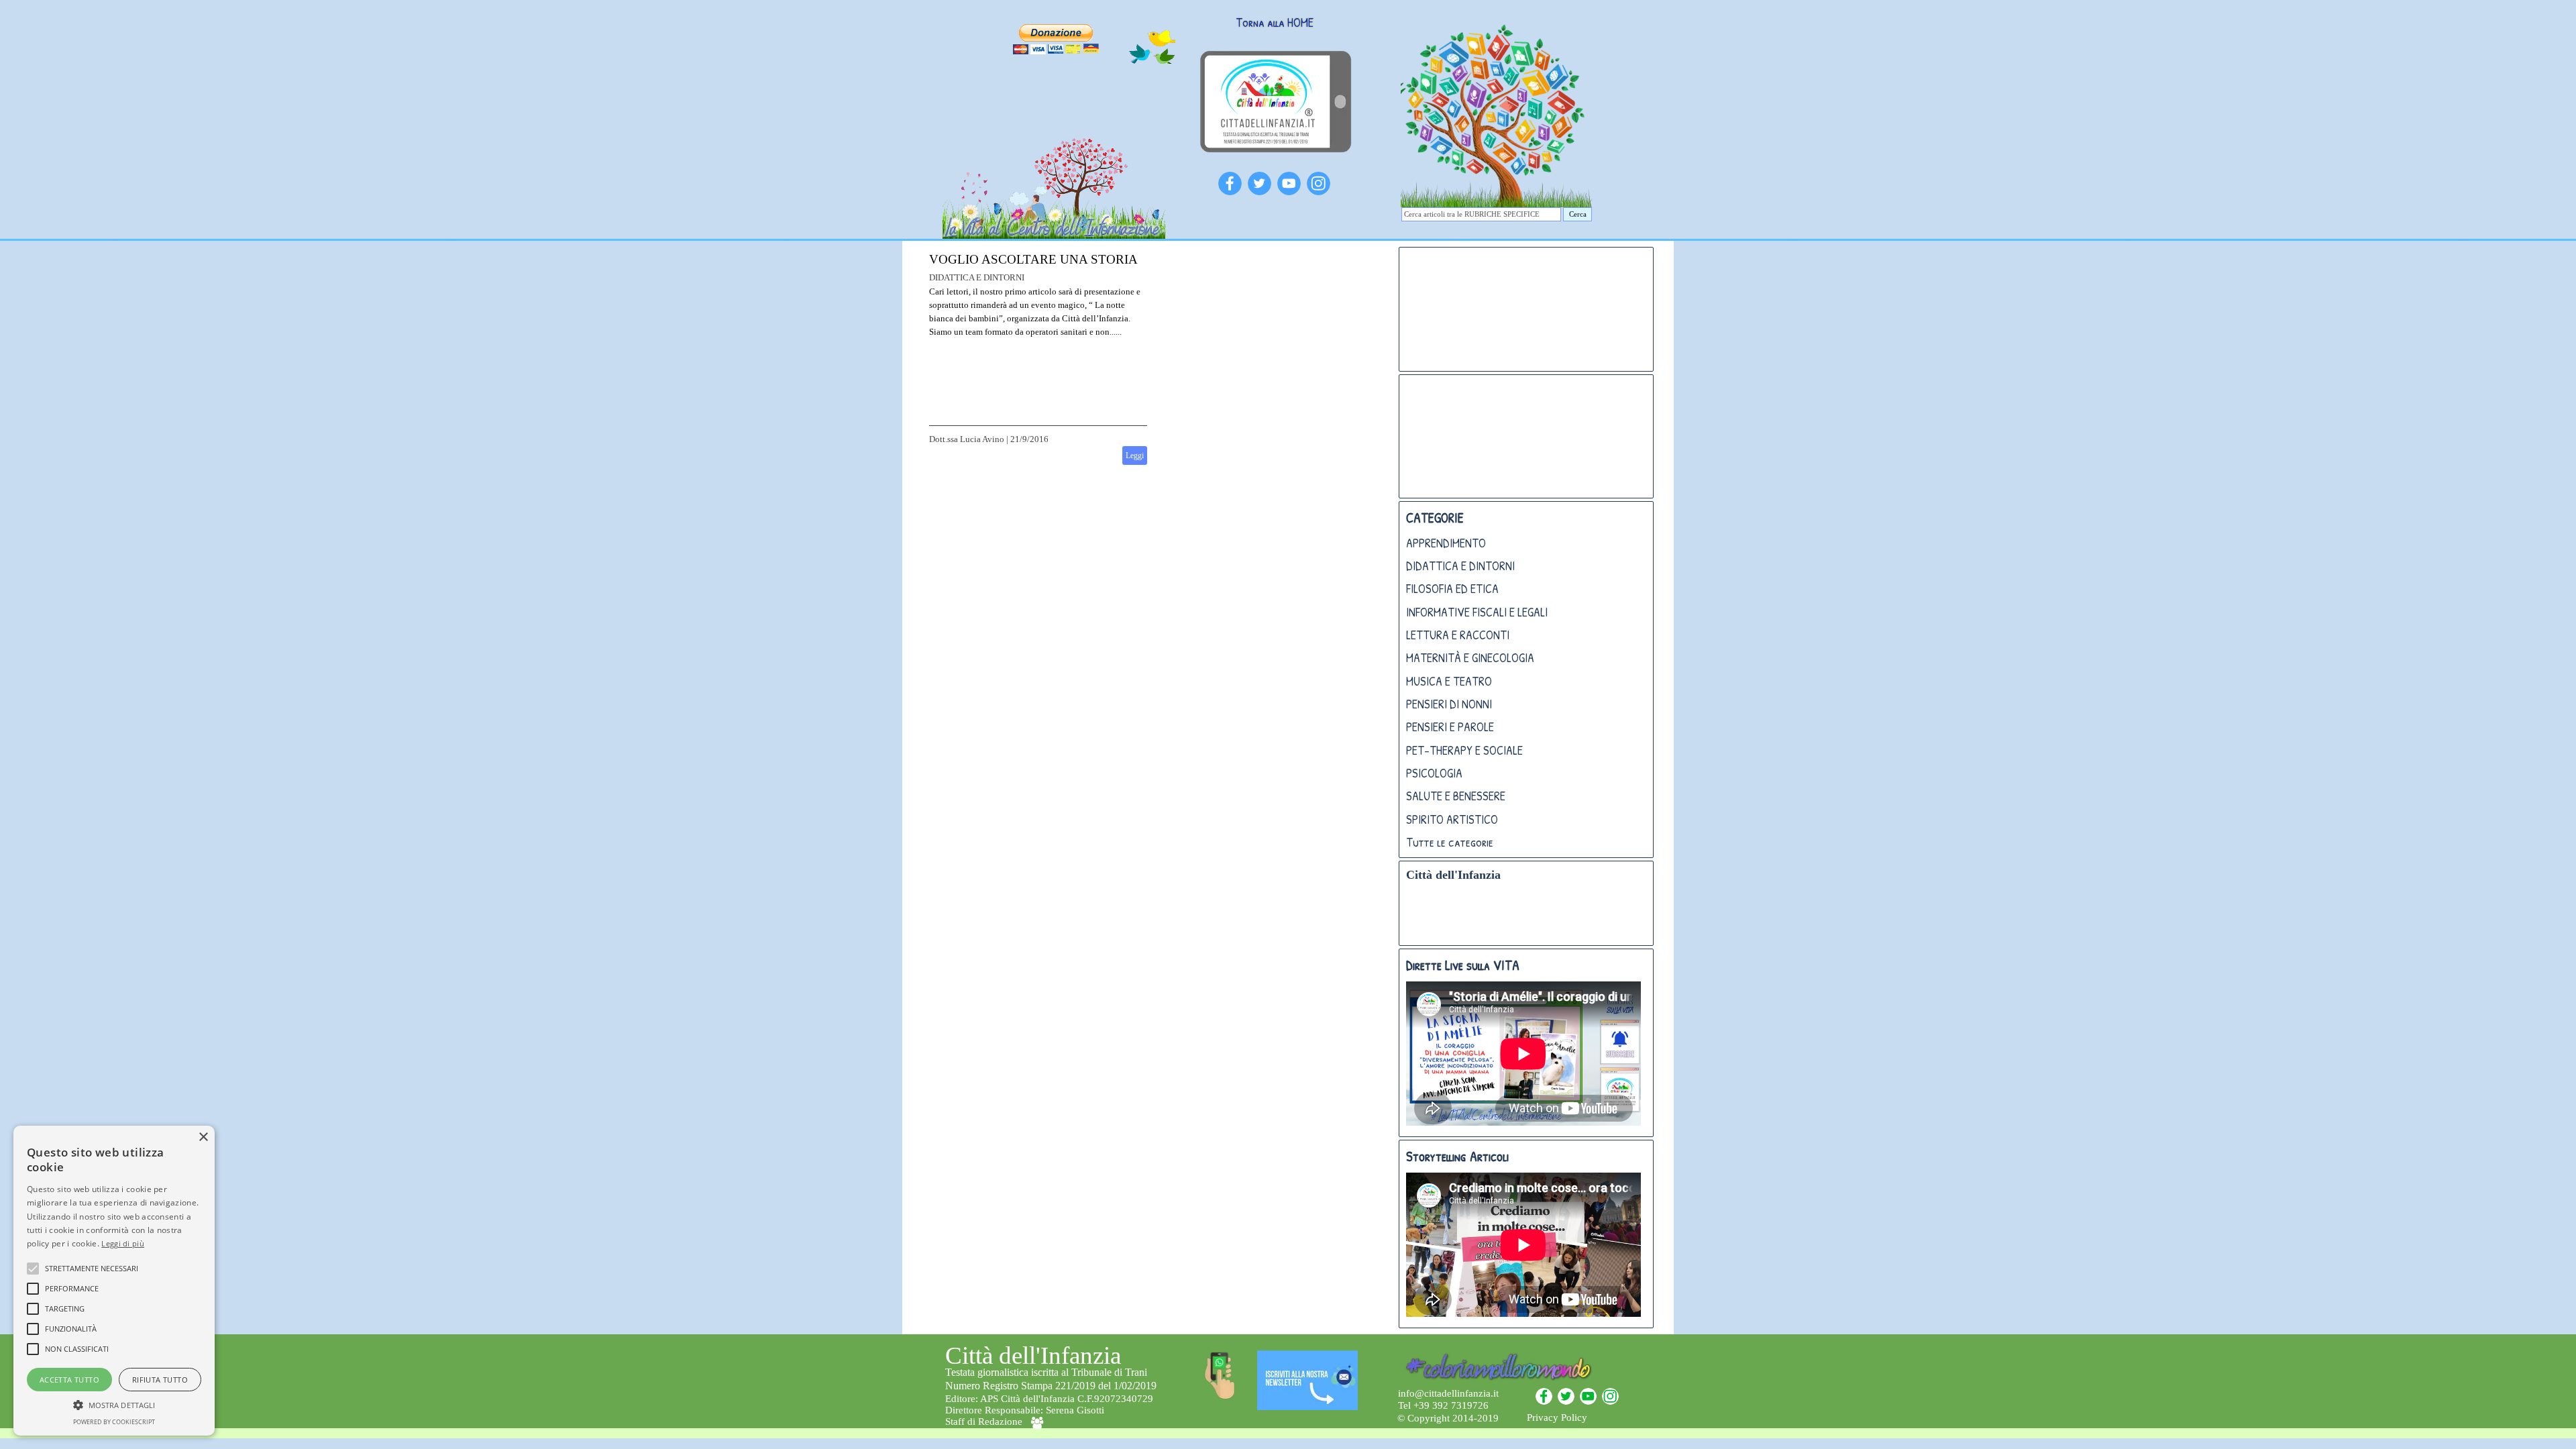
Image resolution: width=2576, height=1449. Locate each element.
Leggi (1135, 455)
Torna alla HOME (1275, 22)
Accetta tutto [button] (69, 1380)
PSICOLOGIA (1434, 773)
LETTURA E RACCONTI (1458, 635)
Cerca (1578, 214)
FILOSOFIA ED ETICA (1452, 589)
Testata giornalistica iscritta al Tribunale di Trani (1046, 1372)
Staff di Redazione (984, 1421)
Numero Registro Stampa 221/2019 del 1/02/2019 (1051, 1386)
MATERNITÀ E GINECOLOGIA (1470, 658)
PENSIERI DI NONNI (1449, 704)
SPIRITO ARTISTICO (1452, 819)
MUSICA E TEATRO (1449, 681)
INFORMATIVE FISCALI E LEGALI (1477, 612)
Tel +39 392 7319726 (1443, 1405)
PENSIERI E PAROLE (1450, 727)
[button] (114, 1403)
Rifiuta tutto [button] (160, 1380)
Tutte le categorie (1450, 842)
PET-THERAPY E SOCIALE (1464, 750)
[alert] (114, 1281)
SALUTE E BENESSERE (1456, 796)
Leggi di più (123, 1243)
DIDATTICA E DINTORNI (1460, 566)
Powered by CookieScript (114, 1422)
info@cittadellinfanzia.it (1448, 1393)
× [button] (203, 1137)
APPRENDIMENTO (1446, 543)
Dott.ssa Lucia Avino (967, 439)
